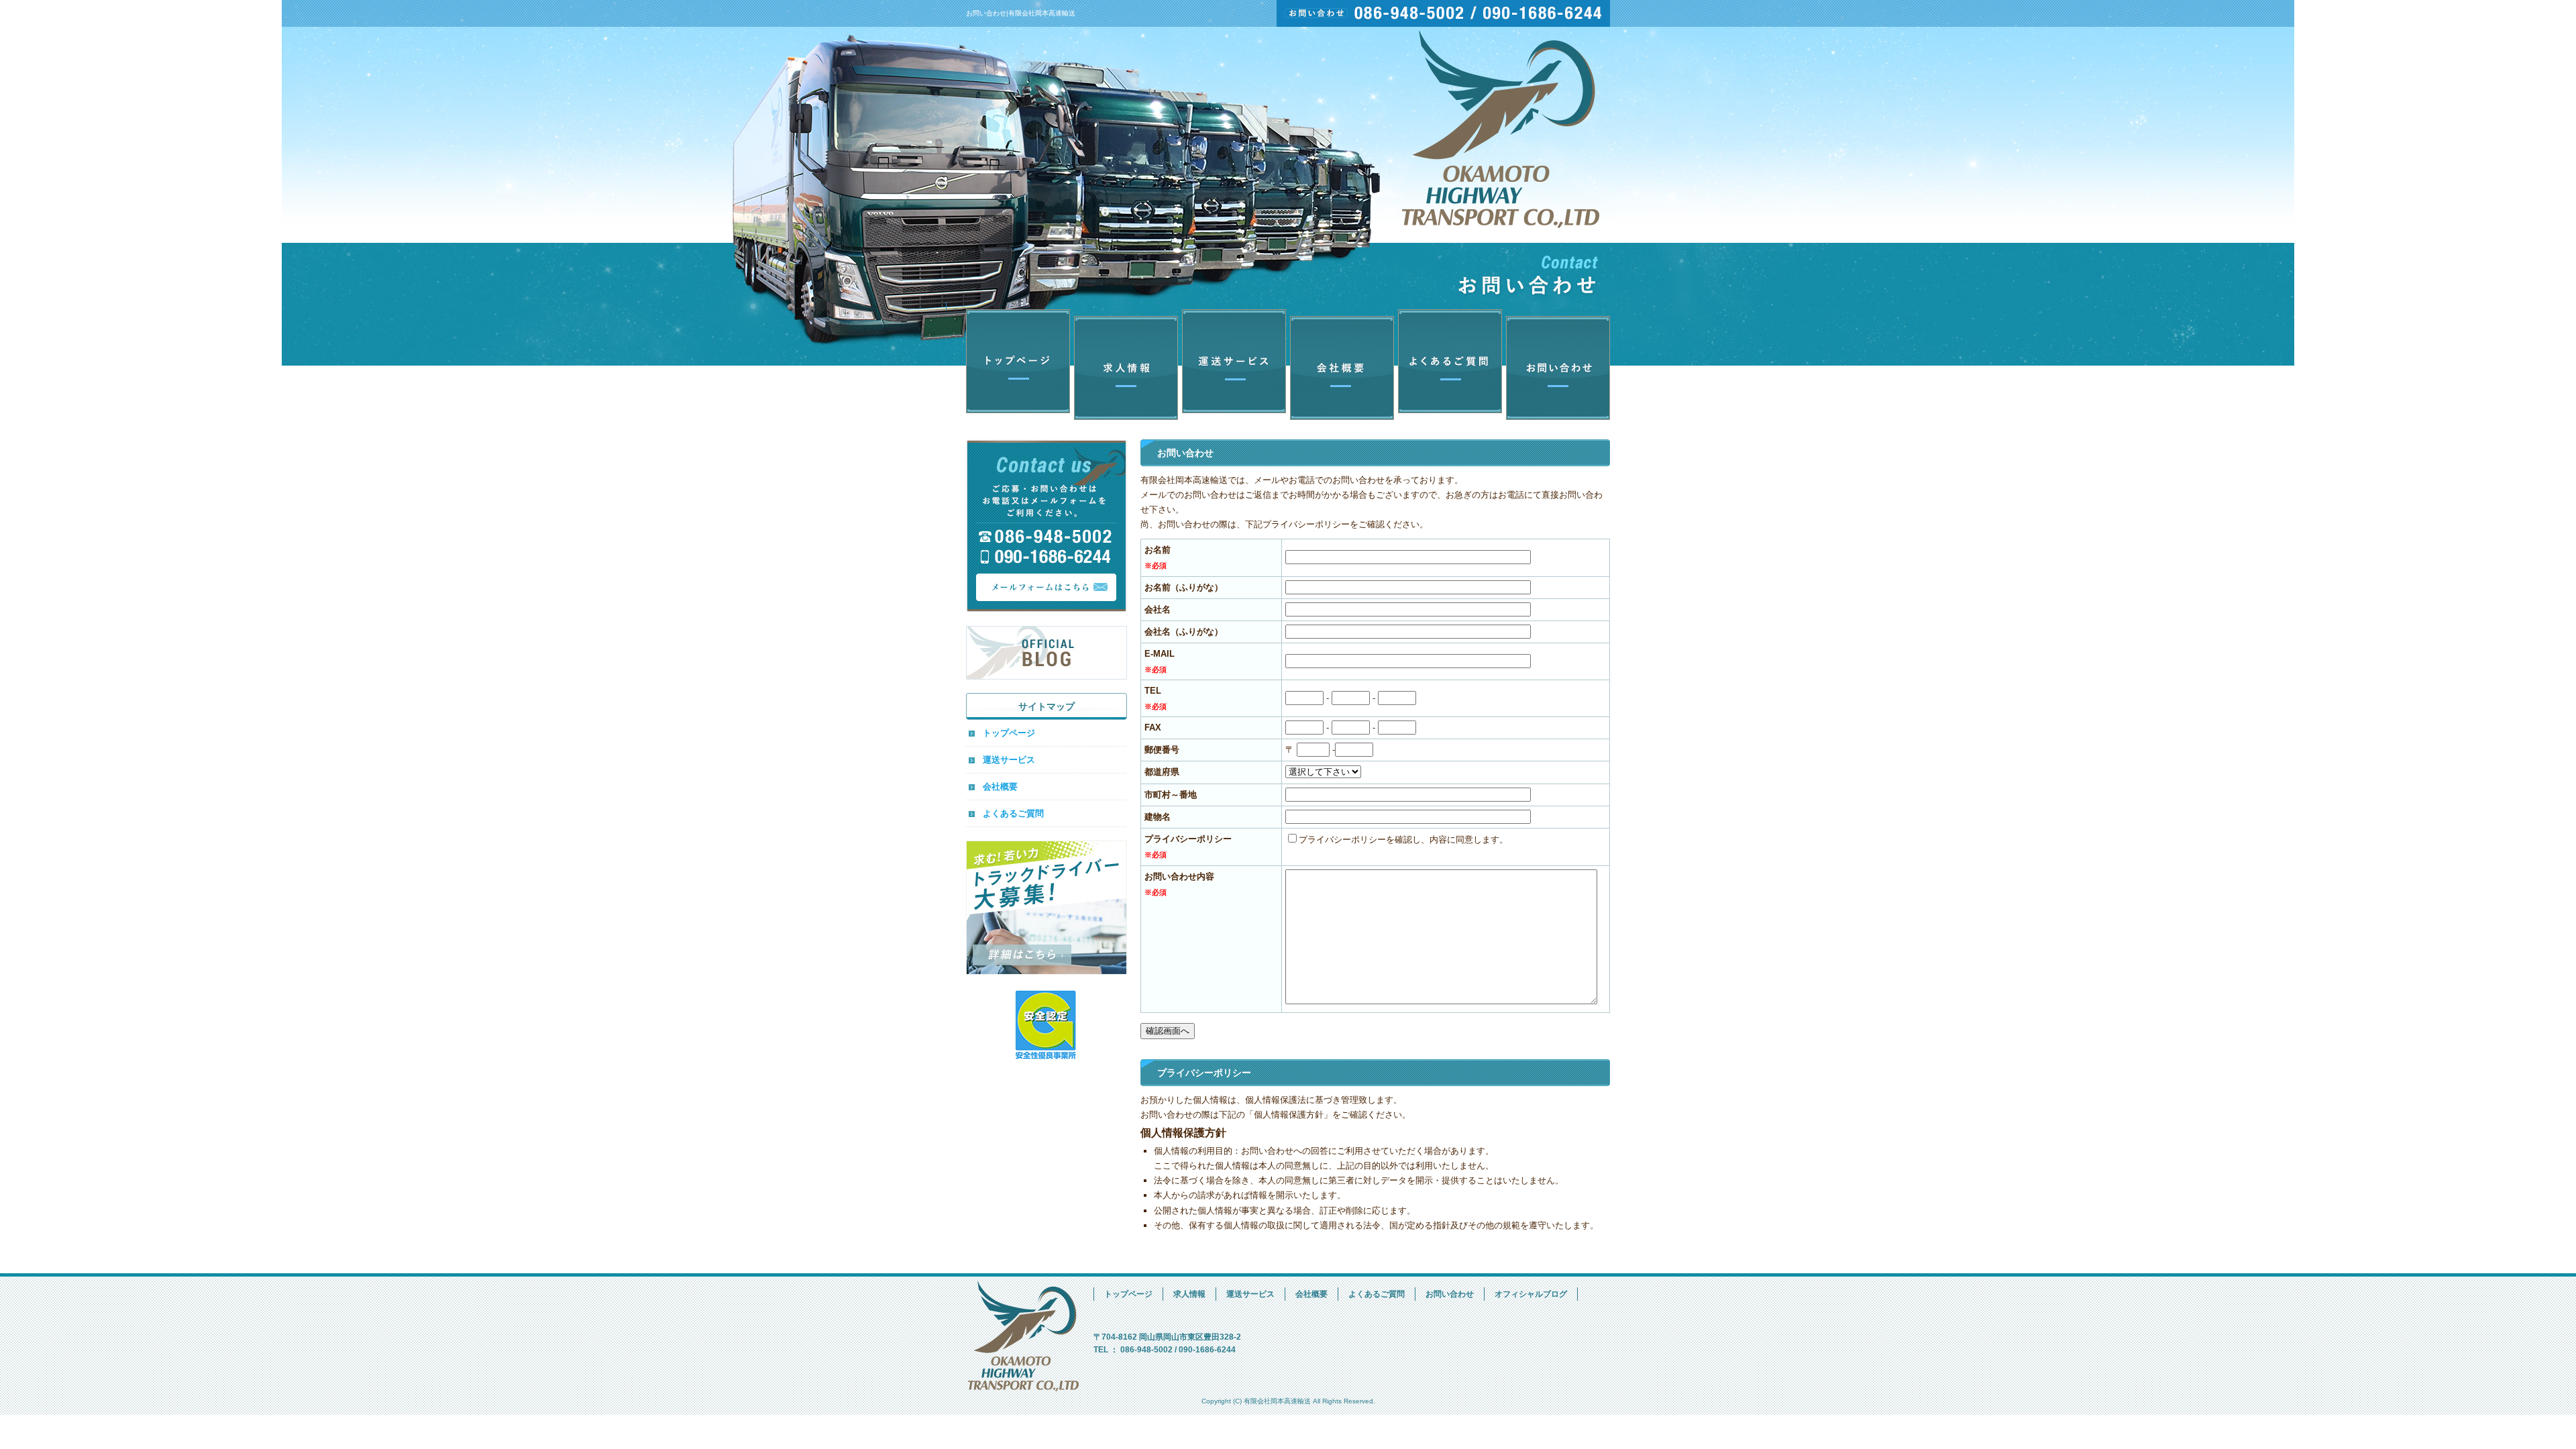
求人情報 (1127, 365)
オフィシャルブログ (1046, 653)
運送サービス (1234, 365)
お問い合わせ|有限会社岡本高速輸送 (1021, 13)
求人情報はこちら (1046, 908)
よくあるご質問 (1449, 365)
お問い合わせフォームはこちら (1046, 526)
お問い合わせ (1556, 365)
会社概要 (1342, 365)
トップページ (1020, 365)
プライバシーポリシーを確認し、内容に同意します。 (1403, 840)
